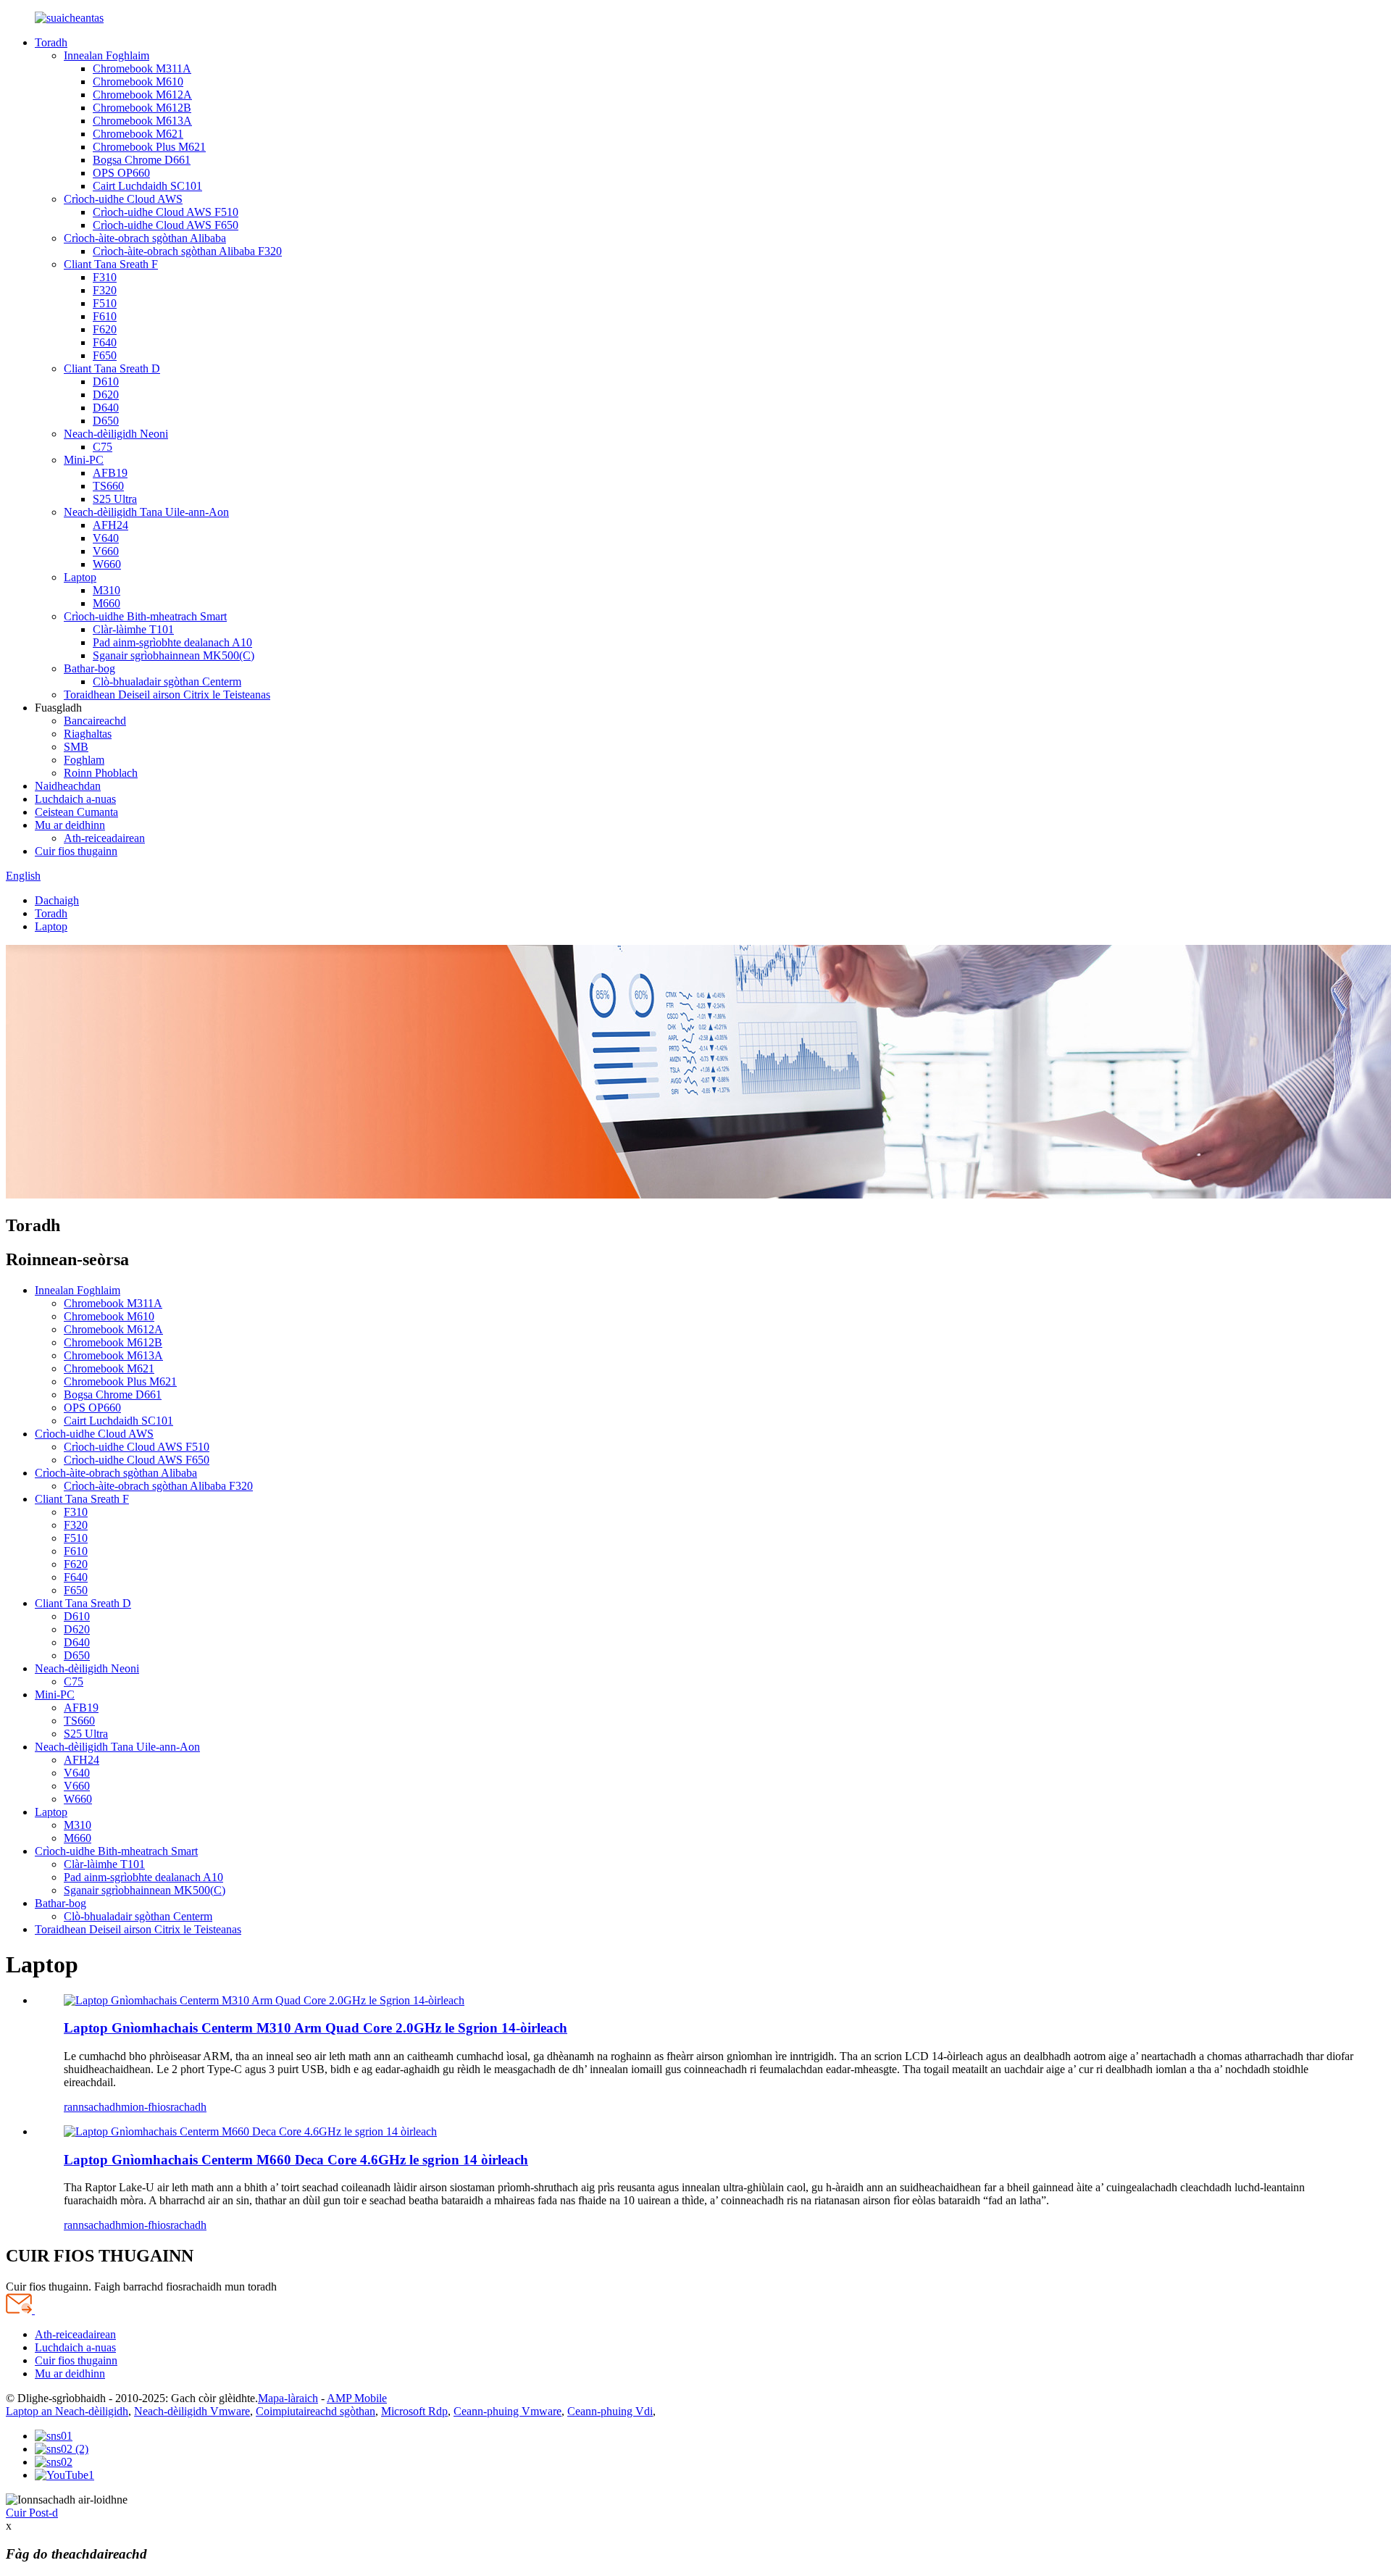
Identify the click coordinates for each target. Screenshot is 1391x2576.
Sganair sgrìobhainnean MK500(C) (174, 655)
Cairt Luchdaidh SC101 (147, 186)
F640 (105, 342)
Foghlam (84, 760)
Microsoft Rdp (414, 2411)
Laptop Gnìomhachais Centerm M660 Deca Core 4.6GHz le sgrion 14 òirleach (296, 2160)
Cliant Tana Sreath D (112, 368)
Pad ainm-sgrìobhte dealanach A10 (172, 642)
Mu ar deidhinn (70, 825)
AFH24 (110, 525)
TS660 (108, 486)
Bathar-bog (89, 668)
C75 (103, 447)
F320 (105, 290)
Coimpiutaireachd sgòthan (316, 2411)
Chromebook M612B (142, 108)
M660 (106, 603)
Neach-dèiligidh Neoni (116, 434)
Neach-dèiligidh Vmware (192, 2411)
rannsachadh (92, 2107)
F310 (105, 277)
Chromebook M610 (138, 82)
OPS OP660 (121, 173)
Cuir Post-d (32, 2513)
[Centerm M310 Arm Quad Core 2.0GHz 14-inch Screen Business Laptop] (264, 2000)
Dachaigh (57, 900)
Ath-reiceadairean (104, 838)
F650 (105, 355)
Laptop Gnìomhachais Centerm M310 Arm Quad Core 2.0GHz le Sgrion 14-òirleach (316, 2028)
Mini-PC (84, 460)
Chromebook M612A (142, 95)
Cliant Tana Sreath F (111, 264)
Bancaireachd (95, 721)
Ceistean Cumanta (76, 812)
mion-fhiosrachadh (164, 2107)
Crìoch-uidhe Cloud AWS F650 (166, 225)
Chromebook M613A (142, 121)
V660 (106, 551)
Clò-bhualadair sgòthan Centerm (167, 681)
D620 (106, 395)
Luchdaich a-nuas (75, 799)
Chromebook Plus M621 (149, 147)
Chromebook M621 (138, 134)
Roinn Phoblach (101, 773)
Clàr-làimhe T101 (133, 629)
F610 (105, 316)
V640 (106, 538)
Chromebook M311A (142, 68)
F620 (105, 329)
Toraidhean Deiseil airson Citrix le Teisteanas (167, 695)
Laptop (80, 577)
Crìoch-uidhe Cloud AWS (123, 199)
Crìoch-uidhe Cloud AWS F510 (166, 212)
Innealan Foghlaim (106, 55)
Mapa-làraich (288, 2398)
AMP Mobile (357, 2398)
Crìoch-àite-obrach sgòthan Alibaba (145, 238)
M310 (106, 590)
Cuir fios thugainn (76, 851)
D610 (106, 382)
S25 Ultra (115, 499)
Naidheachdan (68, 786)
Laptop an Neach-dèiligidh (67, 2411)
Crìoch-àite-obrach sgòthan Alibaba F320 (187, 251)
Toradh (51, 42)
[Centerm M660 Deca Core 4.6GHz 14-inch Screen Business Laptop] (250, 2131)
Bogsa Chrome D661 (142, 160)
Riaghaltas (88, 734)
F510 (105, 303)
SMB (76, 747)
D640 (106, 408)
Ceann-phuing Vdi (610, 2411)
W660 (107, 564)
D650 (106, 421)
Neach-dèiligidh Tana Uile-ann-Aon (146, 512)
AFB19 (110, 473)
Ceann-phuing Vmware (507, 2411)
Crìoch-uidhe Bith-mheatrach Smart (145, 616)
